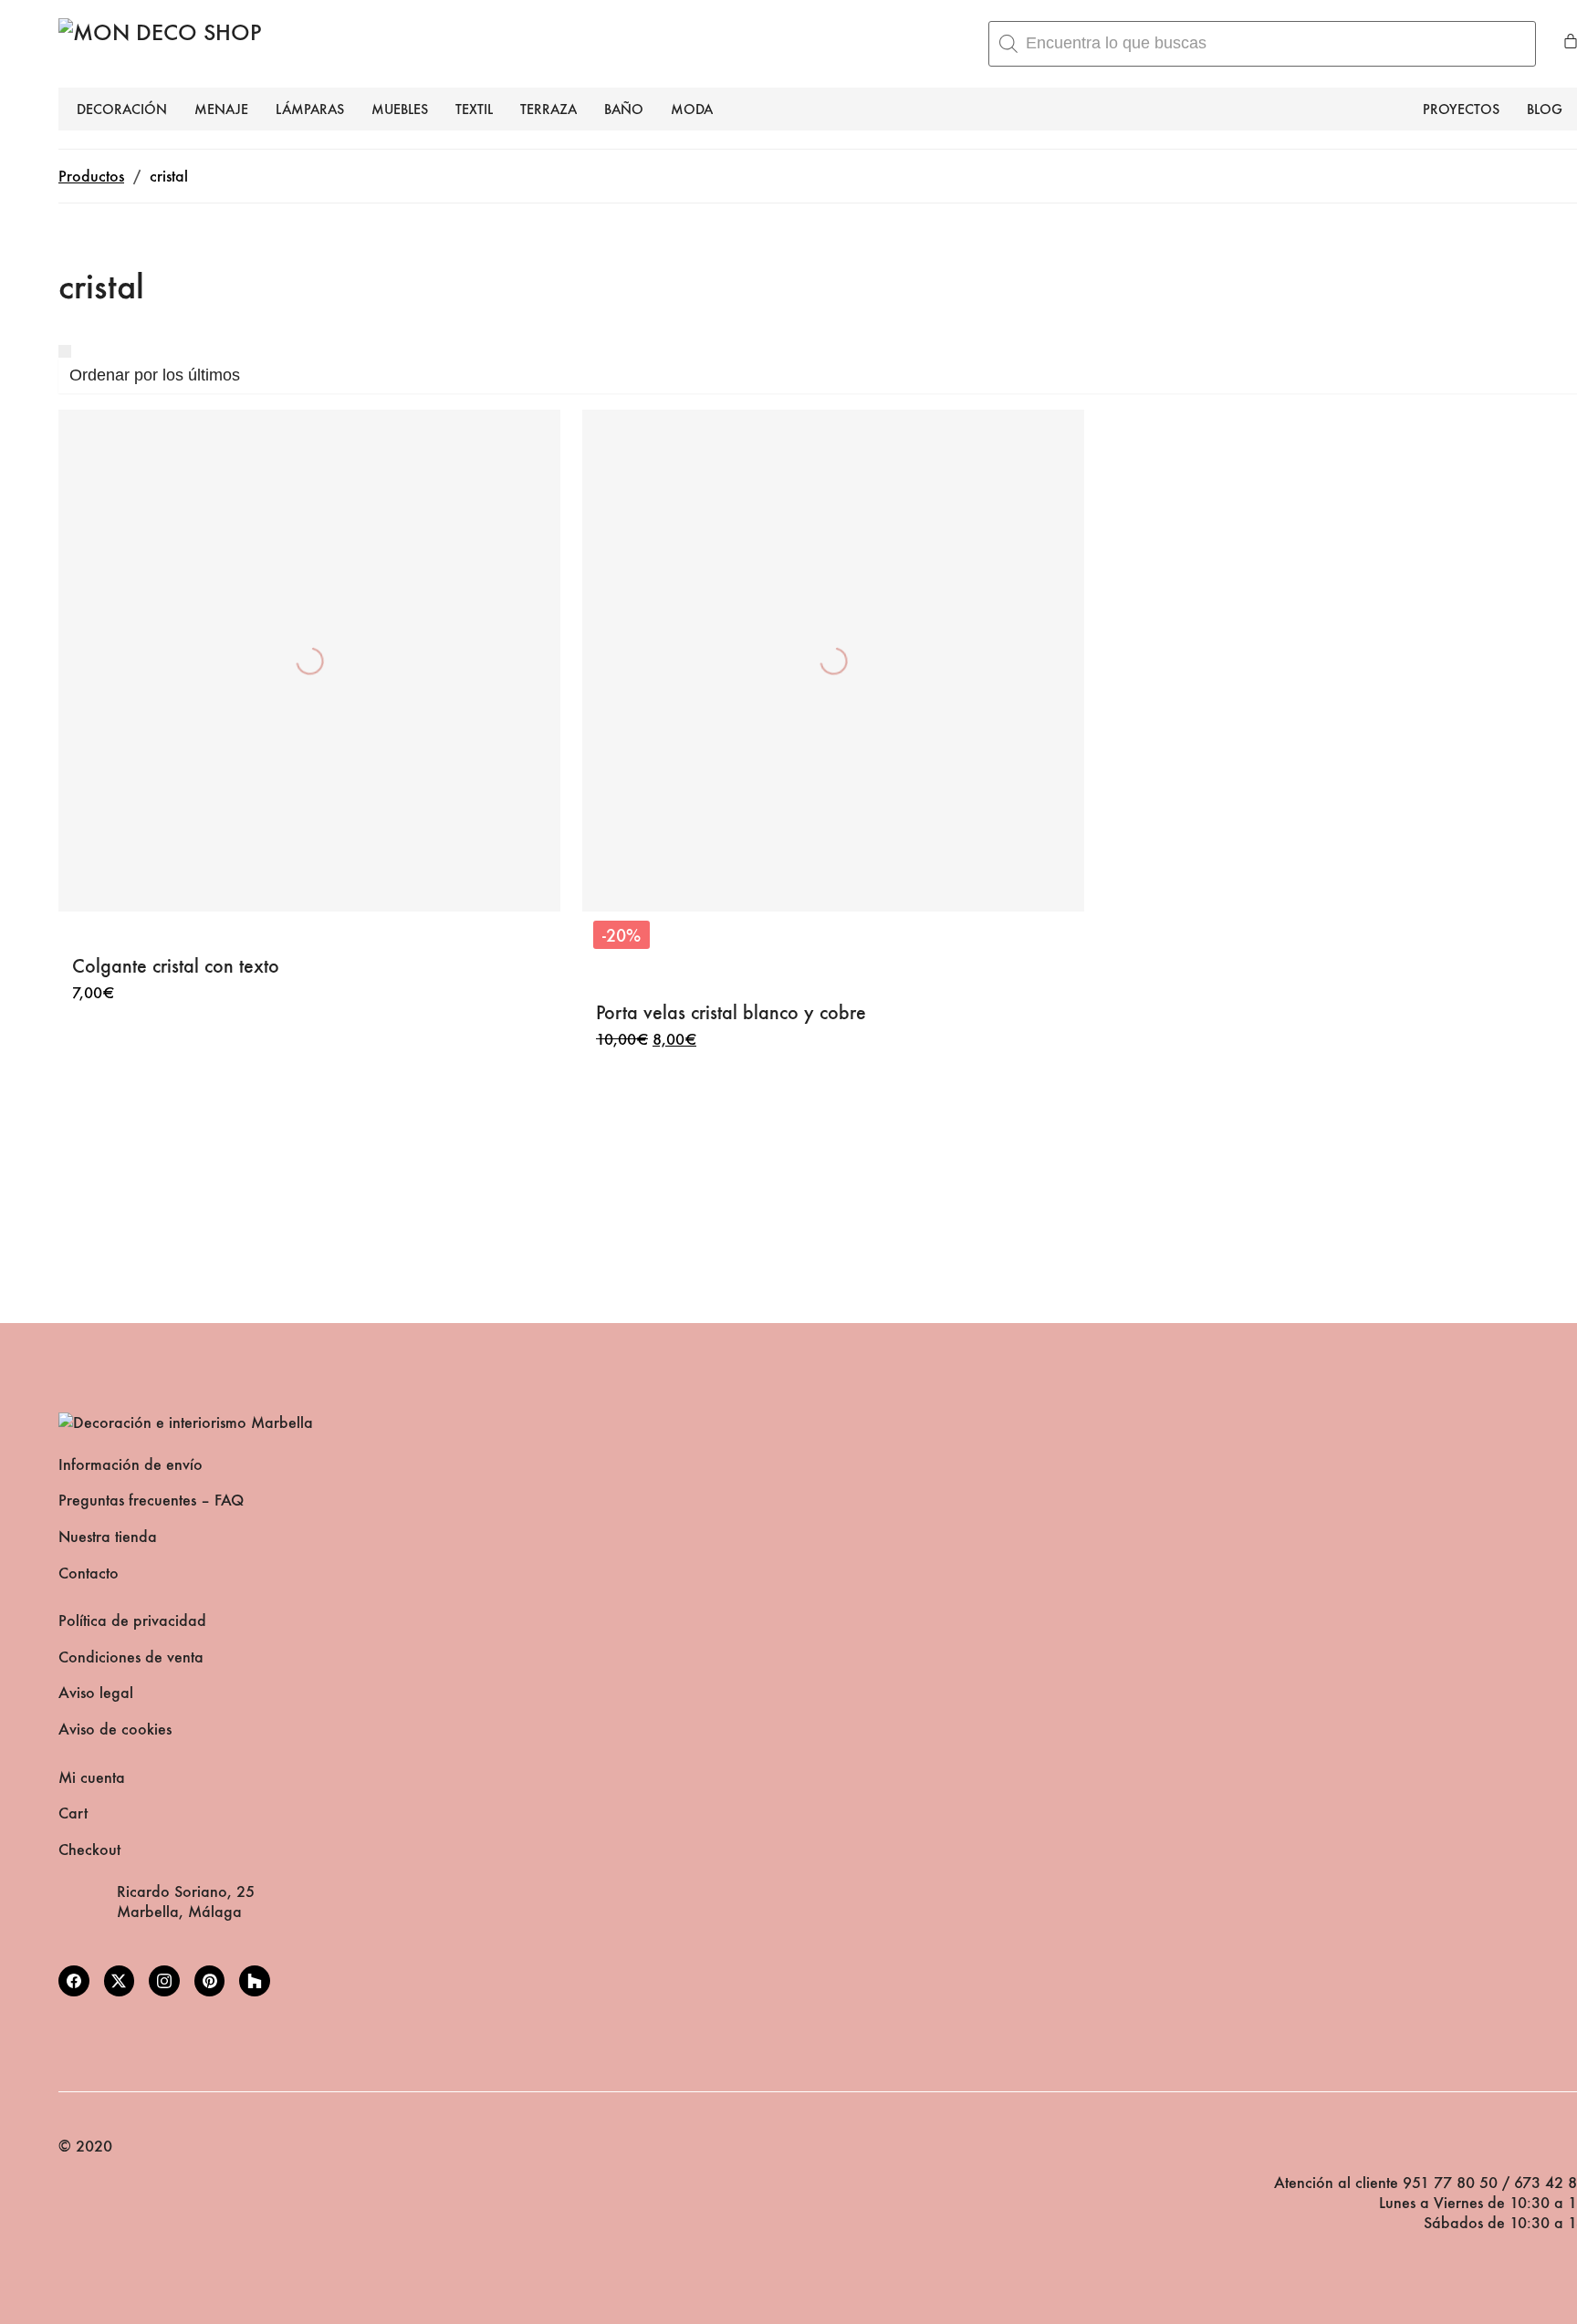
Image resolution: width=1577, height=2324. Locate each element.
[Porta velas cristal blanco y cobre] (833, 661)
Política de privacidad (132, 1621)
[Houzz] (255, 1981)
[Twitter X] (120, 1981)
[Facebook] (74, 1981)
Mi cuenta (92, 1778)
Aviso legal (96, 1693)
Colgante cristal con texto (176, 966)
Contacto (89, 1574)
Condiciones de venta (131, 1657)
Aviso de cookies (115, 1730)
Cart (73, 1813)
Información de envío (131, 1465)
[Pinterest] (210, 1981)
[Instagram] (164, 1981)
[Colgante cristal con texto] (309, 661)
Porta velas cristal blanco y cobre (731, 1012)
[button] (65, 351)
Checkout (89, 1850)
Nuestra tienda (108, 1537)
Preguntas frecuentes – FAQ (151, 1501)
